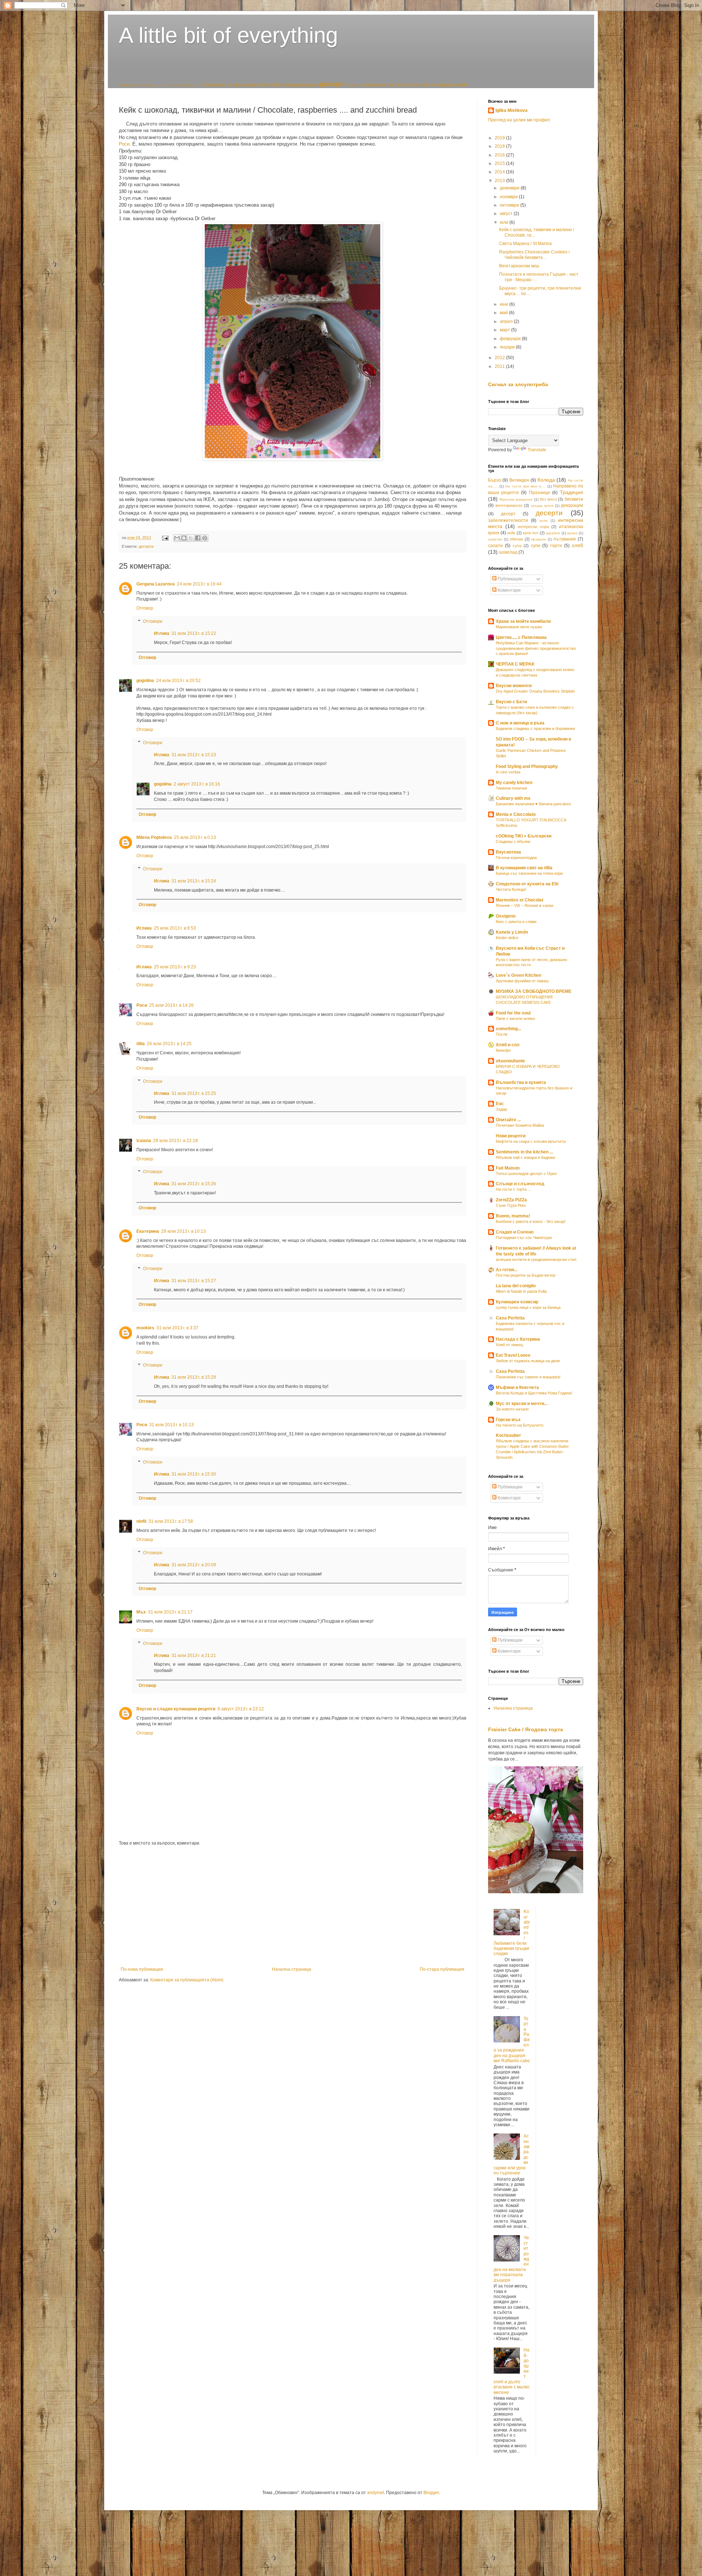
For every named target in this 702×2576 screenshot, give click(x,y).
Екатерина (148, 1231)
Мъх (141, 1612)
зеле (544, 521)
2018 (500, 146)
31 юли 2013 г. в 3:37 (178, 1328)
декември (510, 188)
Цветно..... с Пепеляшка (521, 637)
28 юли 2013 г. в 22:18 (175, 1141)
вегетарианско (509, 505)
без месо (548, 499)
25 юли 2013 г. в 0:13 (195, 837)
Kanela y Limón (512, 932)
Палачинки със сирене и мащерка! (528, 1377)
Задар (501, 1109)
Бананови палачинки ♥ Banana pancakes (533, 804)
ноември (509, 197)
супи (415, 85)
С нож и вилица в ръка (520, 723)
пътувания (565, 539)
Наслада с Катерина (518, 1339)
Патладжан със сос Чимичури (524, 1238)
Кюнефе (503, 1050)
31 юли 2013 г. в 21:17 (170, 1612)
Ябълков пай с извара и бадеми (525, 1157)
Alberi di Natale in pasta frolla (521, 1291)
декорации (307, 85)
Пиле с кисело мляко (515, 1018)
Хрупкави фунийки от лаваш (522, 981)
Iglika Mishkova (512, 110)
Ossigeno (506, 916)
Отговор (145, 608)
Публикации (509, 579)
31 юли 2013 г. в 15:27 (194, 1281)
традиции (444, 85)
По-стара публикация (442, 1969)
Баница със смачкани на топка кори (529, 873)
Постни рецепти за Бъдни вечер (526, 1275)
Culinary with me (513, 798)
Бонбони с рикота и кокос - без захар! (531, 1221)
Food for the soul (513, 1013)
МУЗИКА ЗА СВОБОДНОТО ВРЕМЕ (534, 991)
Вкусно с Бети (511, 702)
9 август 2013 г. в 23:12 (241, 1709)
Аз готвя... (507, 1270)
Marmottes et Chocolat (520, 900)
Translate (537, 450)
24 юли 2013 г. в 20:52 (178, 681)
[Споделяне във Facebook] (198, 538)
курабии (553, 533)
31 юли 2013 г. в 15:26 (194, 1184)
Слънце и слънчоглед (520, 1184)
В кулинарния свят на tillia (524, 868)
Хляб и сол (508, 1045)
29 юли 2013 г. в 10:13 (184, 1231)
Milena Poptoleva (154, 837)
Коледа (546, 480)
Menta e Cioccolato (516, 814)
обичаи (516, 539)
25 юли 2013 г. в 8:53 (175, 928)
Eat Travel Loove (513, 1355)
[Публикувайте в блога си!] (184, 538)
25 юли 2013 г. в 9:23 (175, 967)
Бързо (495, 480)
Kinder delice (507, 938)
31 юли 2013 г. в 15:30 (194, 1474)
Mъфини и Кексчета (517, 1387)
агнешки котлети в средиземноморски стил (536, 1259)
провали (539, 539)
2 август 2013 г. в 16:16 (197, 784)
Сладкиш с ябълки (513, 841)
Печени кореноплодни (516, 858)
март (505, 330)
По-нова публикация (142, 1969)
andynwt (375, 2493)
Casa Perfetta (510, 1318)
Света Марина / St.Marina (525, 244)
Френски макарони (516, 499)
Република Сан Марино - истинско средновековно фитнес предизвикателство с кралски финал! (536, 648)
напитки (355, 85)
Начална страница (292, 1969)
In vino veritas (508, 772)
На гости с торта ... (513, 1189)
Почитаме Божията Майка (520, 1125)
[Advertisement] (292, 1906)
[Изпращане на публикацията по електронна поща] (165, 538)
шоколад (508, 552)
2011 (500, 366)
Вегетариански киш (519, 266)
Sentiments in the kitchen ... (524, 1152)
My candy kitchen (514, 783)
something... (508, 1029)
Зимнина (127, 85)
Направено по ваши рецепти (233, 85)
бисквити (574, 499)
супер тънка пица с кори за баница (528, 1307)
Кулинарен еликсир (517, 1302)
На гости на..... (149, 85)
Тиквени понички (511, 788)
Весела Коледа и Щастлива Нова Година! (534, 1393)
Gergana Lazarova (156, 584)
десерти (333, 84)
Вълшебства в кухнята (521, 1082)
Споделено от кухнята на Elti (527, 884)
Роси (124, 144)
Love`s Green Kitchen (518, 975)
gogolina (145, 681)
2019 (500, 138)
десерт (508, 514)
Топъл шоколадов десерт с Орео (526, 1174)
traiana (144, 1141)
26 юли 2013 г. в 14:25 (169, 1044)
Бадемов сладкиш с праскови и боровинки (535, 728)
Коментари (509, 590)
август (507, 214)
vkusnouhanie (510, 1061)
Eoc (500, 1104)
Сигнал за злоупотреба (518, 384)
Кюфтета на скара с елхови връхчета (531, 1141)
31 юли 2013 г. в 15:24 (194, 881)
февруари (511, 339)
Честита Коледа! (511, 889)
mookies (145, 1328)
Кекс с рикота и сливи (516, 922)
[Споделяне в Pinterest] (205, 538)
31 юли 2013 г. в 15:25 (194, 1093)
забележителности (508, 520)
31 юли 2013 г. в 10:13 (171, 1425)
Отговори (153, 621)
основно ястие (379, 85)
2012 (500, 358)
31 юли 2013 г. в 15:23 (194, 755)
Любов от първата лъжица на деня (528, 1361)
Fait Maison (508, 1168)
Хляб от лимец (509, 1345)
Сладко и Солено (515, 1232)
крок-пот (531, 533)
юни (505, 304)
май (504, 313)
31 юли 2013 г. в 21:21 (194, 1656)
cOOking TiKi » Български (524, 836)
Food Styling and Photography (527, 767)
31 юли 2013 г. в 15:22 (194, 633)
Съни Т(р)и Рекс (511, 1205)
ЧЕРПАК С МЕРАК (515, 664)
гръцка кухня (542, 506)
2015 (500, 163)
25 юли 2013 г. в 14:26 (171, 1005)
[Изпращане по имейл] (177, 538)
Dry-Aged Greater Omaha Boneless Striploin (535, 691)
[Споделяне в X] (191, 538)
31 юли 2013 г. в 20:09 (194, 1565)
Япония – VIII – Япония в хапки (524, 905)
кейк (511, 533)
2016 (500, 155)
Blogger (431, 2493)
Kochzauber (508, 1435)
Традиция (571, 492)
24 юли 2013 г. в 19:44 (199, 584)
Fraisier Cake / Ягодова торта (526, 1729)
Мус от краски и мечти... (522, 1404)
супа (517, 546)
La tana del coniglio (516, 1286)
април (507, 321)
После (502, 1034)
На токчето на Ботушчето (520, 1425)
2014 (500, 172)
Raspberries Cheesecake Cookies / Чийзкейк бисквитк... (534, 255)
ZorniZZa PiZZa (511, 1200)
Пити (269, 85)
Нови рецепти (511, 1136)
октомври (510, 205)
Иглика (162, 633)
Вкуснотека (508, 852)
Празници (285, 85)
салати (402, 85)
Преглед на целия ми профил (519, 120)
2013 (500, 181)
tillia (141, 1044)
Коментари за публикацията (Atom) (187, 1980)
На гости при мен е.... (182, 85)
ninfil (141, 1521)
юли (505, 222)
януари (508, 347)
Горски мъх (508, 1420)
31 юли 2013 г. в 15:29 (194, 1377)
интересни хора (533, 527)
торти (427, 85)
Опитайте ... (508, 1120)
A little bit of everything (228, 35)
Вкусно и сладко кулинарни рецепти (176, 1709)
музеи (572, 533)
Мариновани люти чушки (519, 627)
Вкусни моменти (514, 686)
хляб (461, 84)
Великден (519, 480)
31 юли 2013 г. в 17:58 (171, 1521)
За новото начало (512, 1409)
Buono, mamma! (513, 1216)
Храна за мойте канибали (523, 621)
